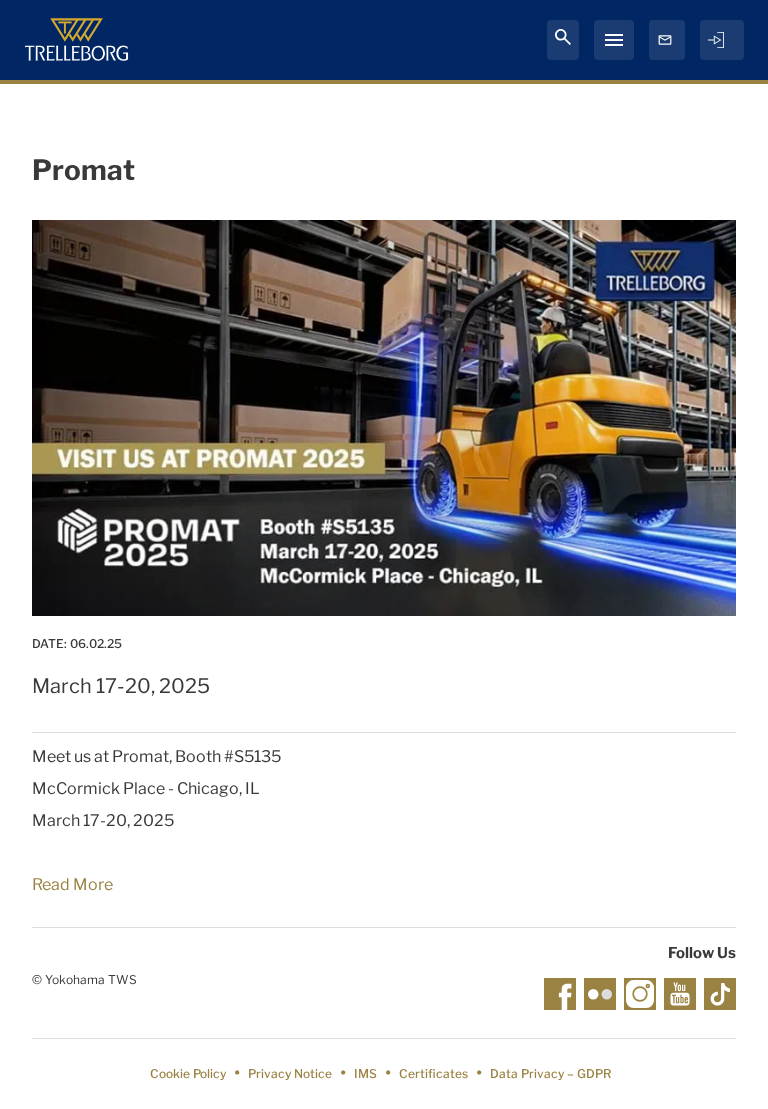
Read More (72, 884)
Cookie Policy (188, 1073)
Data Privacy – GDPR (550, 1073)
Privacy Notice (290, 1073)
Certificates (433, 1073)
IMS (365, 1073)
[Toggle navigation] (614, 40)
